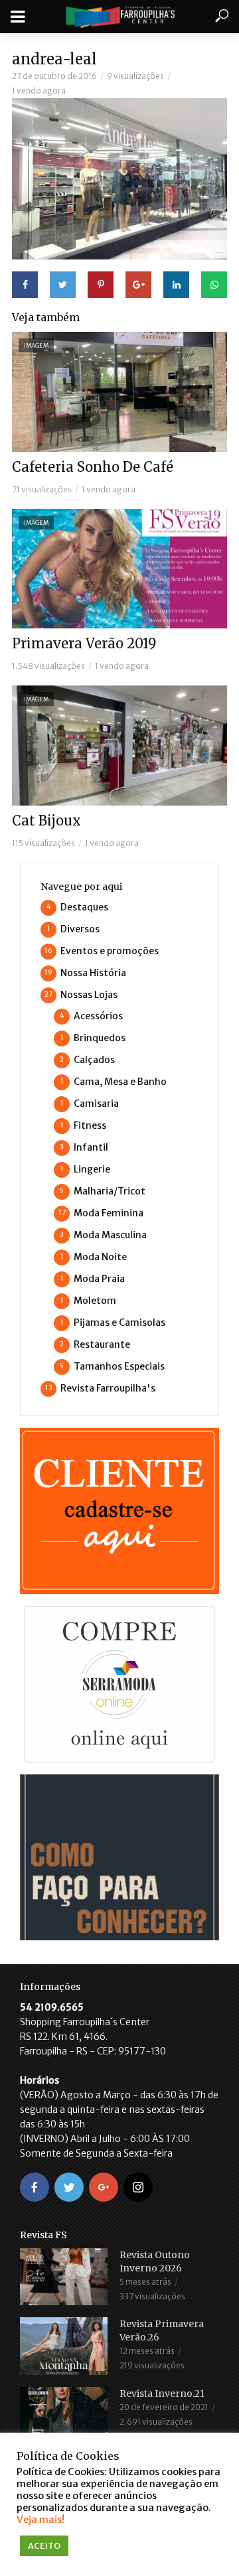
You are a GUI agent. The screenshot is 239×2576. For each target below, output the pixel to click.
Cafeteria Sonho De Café (93, 467)
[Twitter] (69, 2187)
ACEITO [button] (44, 2546)
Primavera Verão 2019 (84, 643)
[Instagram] (138, 2187)
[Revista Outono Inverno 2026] (64, 2277)
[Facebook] (35, 2187)
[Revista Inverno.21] (64, 2416)
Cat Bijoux (46, 821)
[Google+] (104, 2187)
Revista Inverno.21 (162, 2394)
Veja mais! (40, 2520)
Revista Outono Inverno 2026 (155, 2261)
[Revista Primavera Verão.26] (64, 2346)
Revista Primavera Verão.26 (162, 2330)
